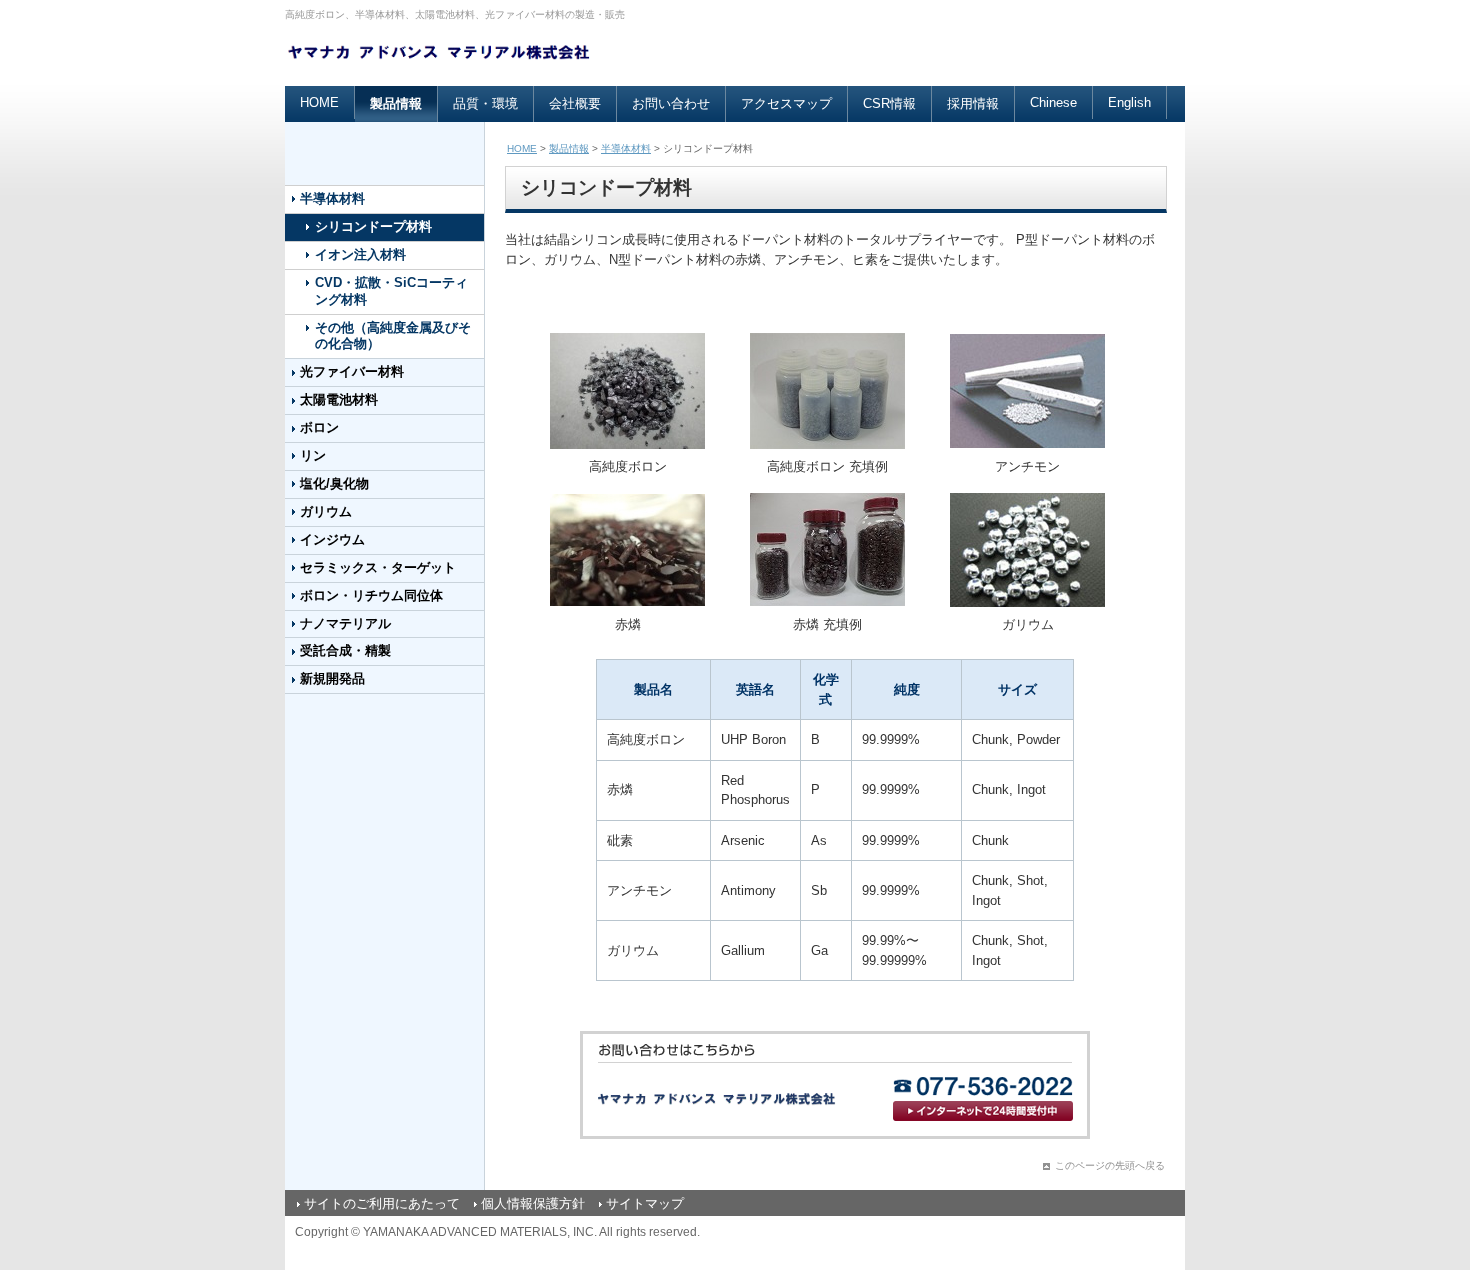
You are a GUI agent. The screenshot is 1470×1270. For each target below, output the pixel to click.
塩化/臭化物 (334, 483)
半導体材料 (332, 198)
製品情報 (396, 103)
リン (313, 455)
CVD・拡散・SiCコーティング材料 (391, 291)
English (1129, 102)
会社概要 (575, 103)
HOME (319, 102)
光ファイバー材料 (352, 371)
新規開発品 (332, 678)
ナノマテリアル (345, 623)
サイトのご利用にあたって (382, 1203)
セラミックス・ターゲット (378, 567)
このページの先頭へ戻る (1110, 1165)
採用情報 (973, 103)
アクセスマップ (786, 103)
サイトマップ (645, 1203)
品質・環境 (485, 103)
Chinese (1053, 102)
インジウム (332, 539)
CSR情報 (889, 103)
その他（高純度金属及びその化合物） (393, 336)
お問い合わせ (671, 103)
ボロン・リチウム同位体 (371, 595)
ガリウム (326, 511)
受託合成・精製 (345, 650)
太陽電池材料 (339, 399)
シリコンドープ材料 (373, 226)
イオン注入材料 (360, 254)
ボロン (319, 427)
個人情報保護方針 (533, 1203)
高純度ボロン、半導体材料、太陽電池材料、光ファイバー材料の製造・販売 (455, 14)
